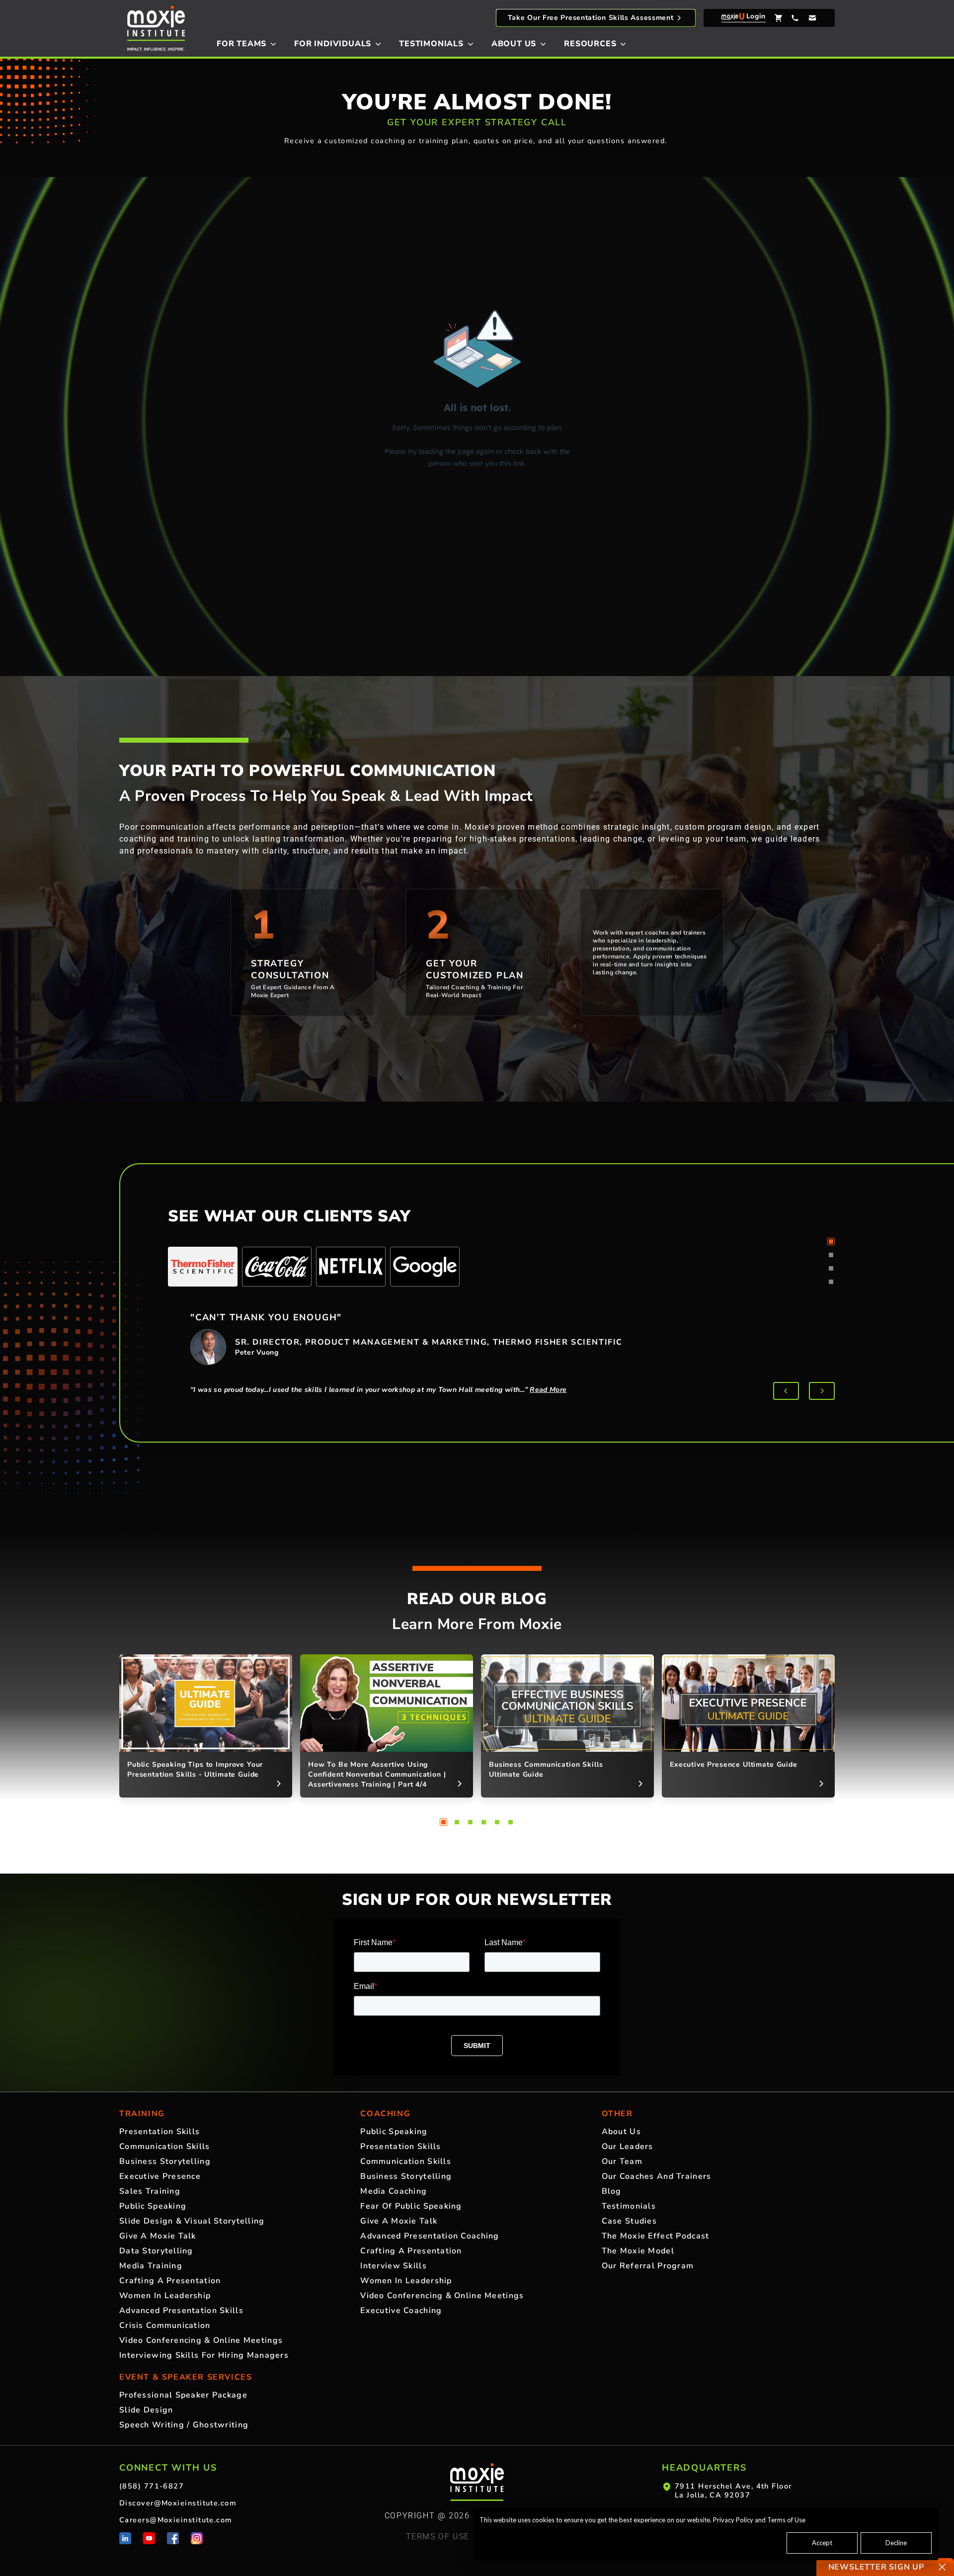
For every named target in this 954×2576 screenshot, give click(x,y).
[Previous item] (786, 1391)
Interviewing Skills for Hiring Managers (204, 2355)
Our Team (622, 2161)
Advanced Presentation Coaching (430, 2236)
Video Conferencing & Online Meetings (201, 2340)
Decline (896, 2543)
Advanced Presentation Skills (181, 2311)
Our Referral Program (648, 2266)
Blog (612, 2191)
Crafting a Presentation (170, 2281)
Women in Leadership (165, 2296)
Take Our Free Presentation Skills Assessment (591, 18)
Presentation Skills (159, 2132)
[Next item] (822, 1391)
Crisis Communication (165, 2325)
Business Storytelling (165, 2161)
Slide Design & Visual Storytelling (192, 2221)
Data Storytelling (156, 2251)
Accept (822, 2543)
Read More (548, 1390)
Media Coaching (394, 2191)
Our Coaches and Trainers (657, 2176)
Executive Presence (160, 2176)
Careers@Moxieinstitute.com (176, 2520)
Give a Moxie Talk (158, 2236)
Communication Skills (165, 2147)
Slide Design (146, 2410)
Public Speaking (153, 2206)
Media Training (151, 2266)
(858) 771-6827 (152, 2486)
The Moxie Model (638, 2251)
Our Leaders (628, 2147)
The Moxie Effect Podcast (656, 2236)
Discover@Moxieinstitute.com (178, 2503)
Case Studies (629, 2221)
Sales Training (150, 2191)
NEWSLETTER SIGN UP (876, 2567)
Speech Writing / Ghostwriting (184, 2425)
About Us (621, 2132)
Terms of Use (786, 2520)
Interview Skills (393, 2266)
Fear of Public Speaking (411, 2206)
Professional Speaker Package (183, 2395)
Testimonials (629, 2206)
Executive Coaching (401, 2311)
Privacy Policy (733, 2520)
